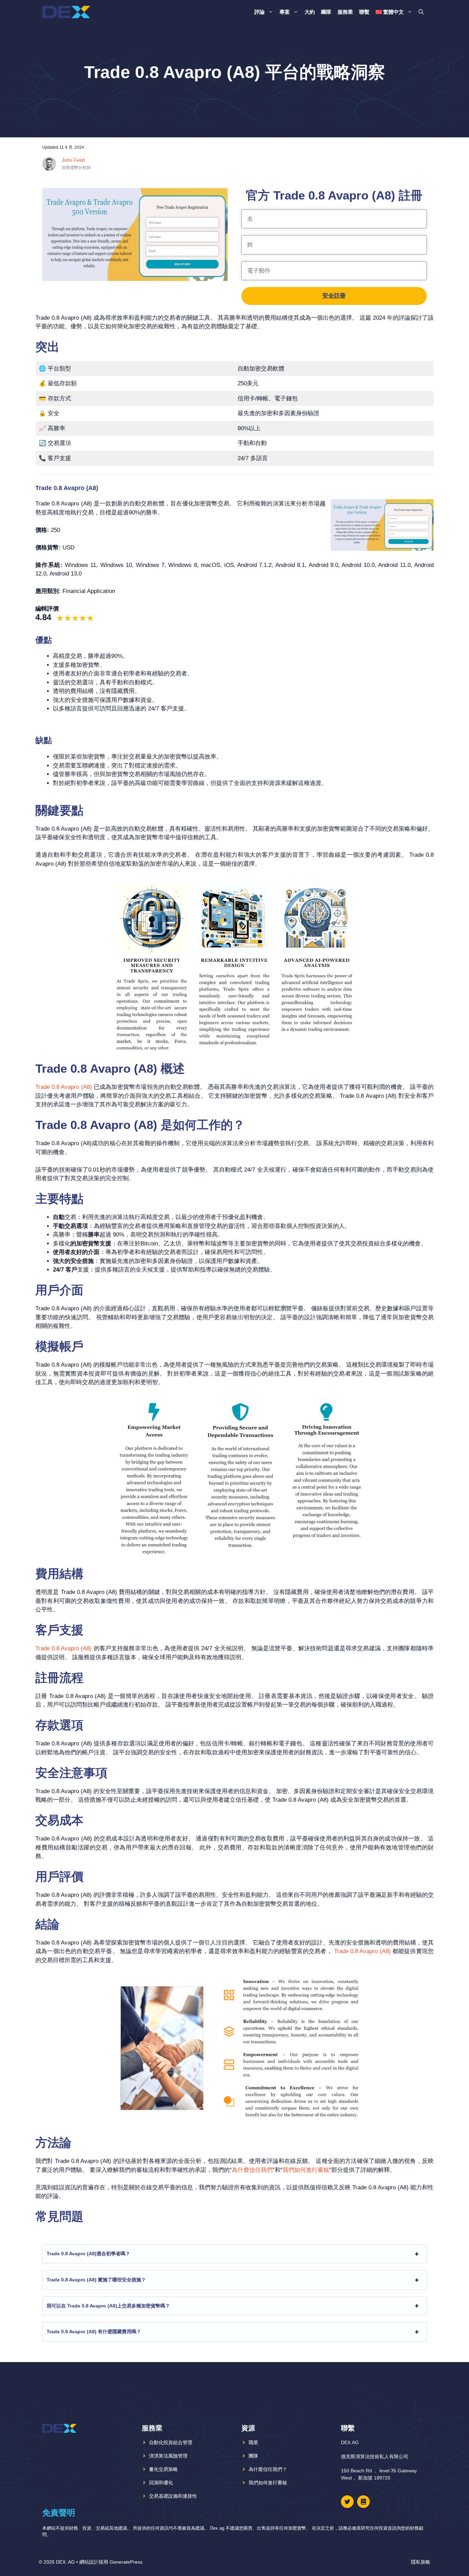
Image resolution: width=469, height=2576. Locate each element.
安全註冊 (334, 296)
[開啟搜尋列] (421, 12)
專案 (285, 12)
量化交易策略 (163, 2469)
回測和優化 (161, 2483)
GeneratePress (126, 2562)
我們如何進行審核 (306, 2170)
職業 (253, 2442)
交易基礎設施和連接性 (173, 2496)
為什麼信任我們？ (268, 2469)
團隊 (326, 12)
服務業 (345, 12)
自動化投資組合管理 (171, 2442)
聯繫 (364, 12)
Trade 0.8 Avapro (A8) (64, 1087)
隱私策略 (421, 2562)
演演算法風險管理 (168, 2456)
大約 (310, 12)
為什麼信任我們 (252, 2170)
